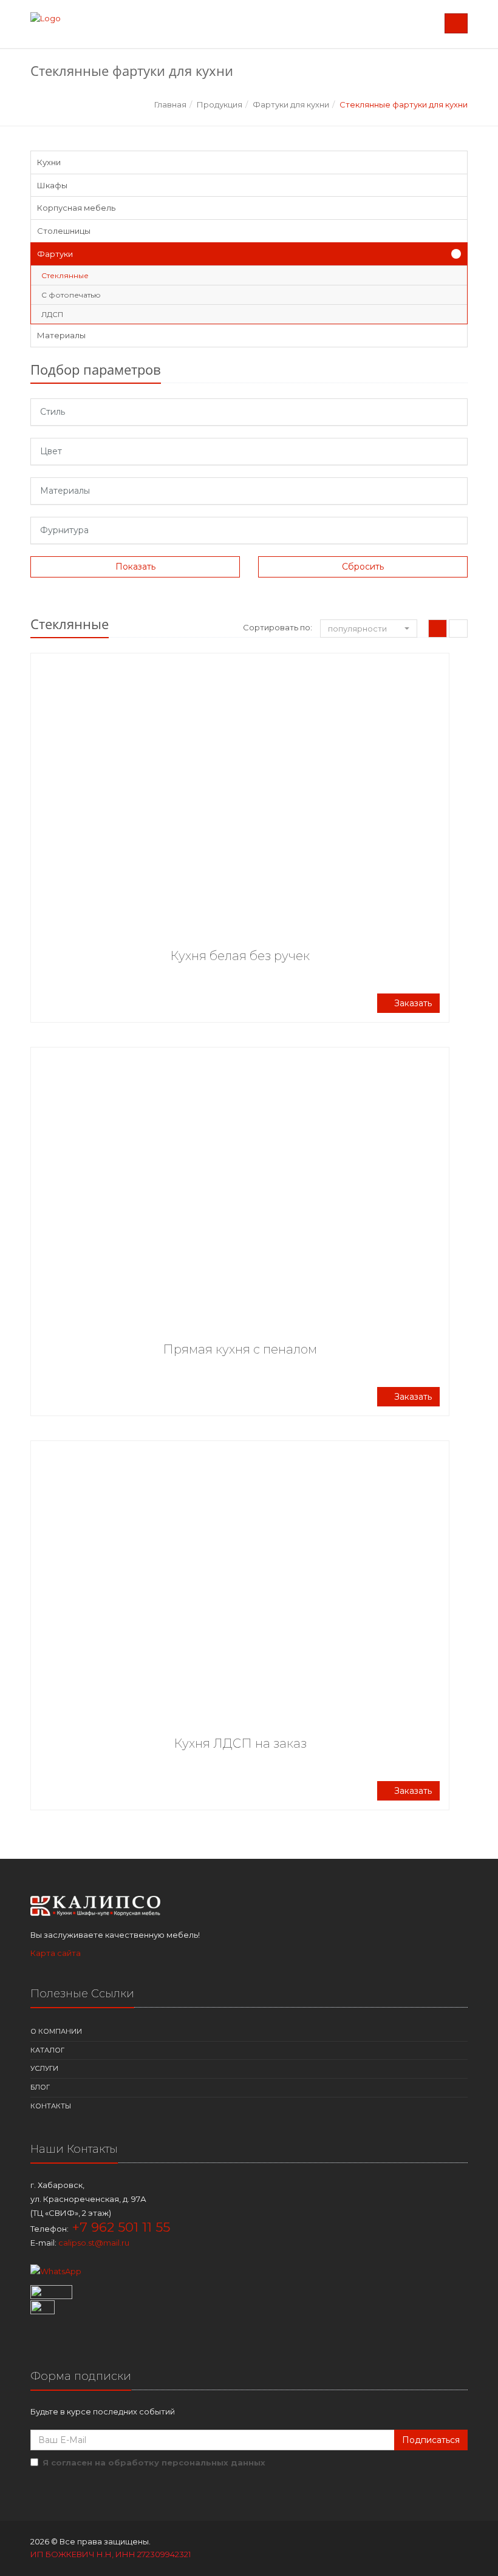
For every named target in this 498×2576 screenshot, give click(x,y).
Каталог (47, 2050)
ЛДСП (52, 314)
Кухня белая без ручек (240, 956)
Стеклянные (65, 275)
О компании (56, 2031)
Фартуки (55, 254)
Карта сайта (56, 1953)
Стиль (53, 412)
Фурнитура (64, 530)
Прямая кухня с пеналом (240, 1349)
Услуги (44, 2068)
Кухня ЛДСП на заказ (240, 1743)
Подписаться (431, 2440)
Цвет (51, 451)
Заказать (412, 1003)
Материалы (61, 335)
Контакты (51, 2106)
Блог (40, 2087)
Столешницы (64, 231)
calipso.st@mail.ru (94, 2243)
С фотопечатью (71, 295)
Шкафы (52, 185)
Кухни (49, 162)
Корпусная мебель (76, 208)
